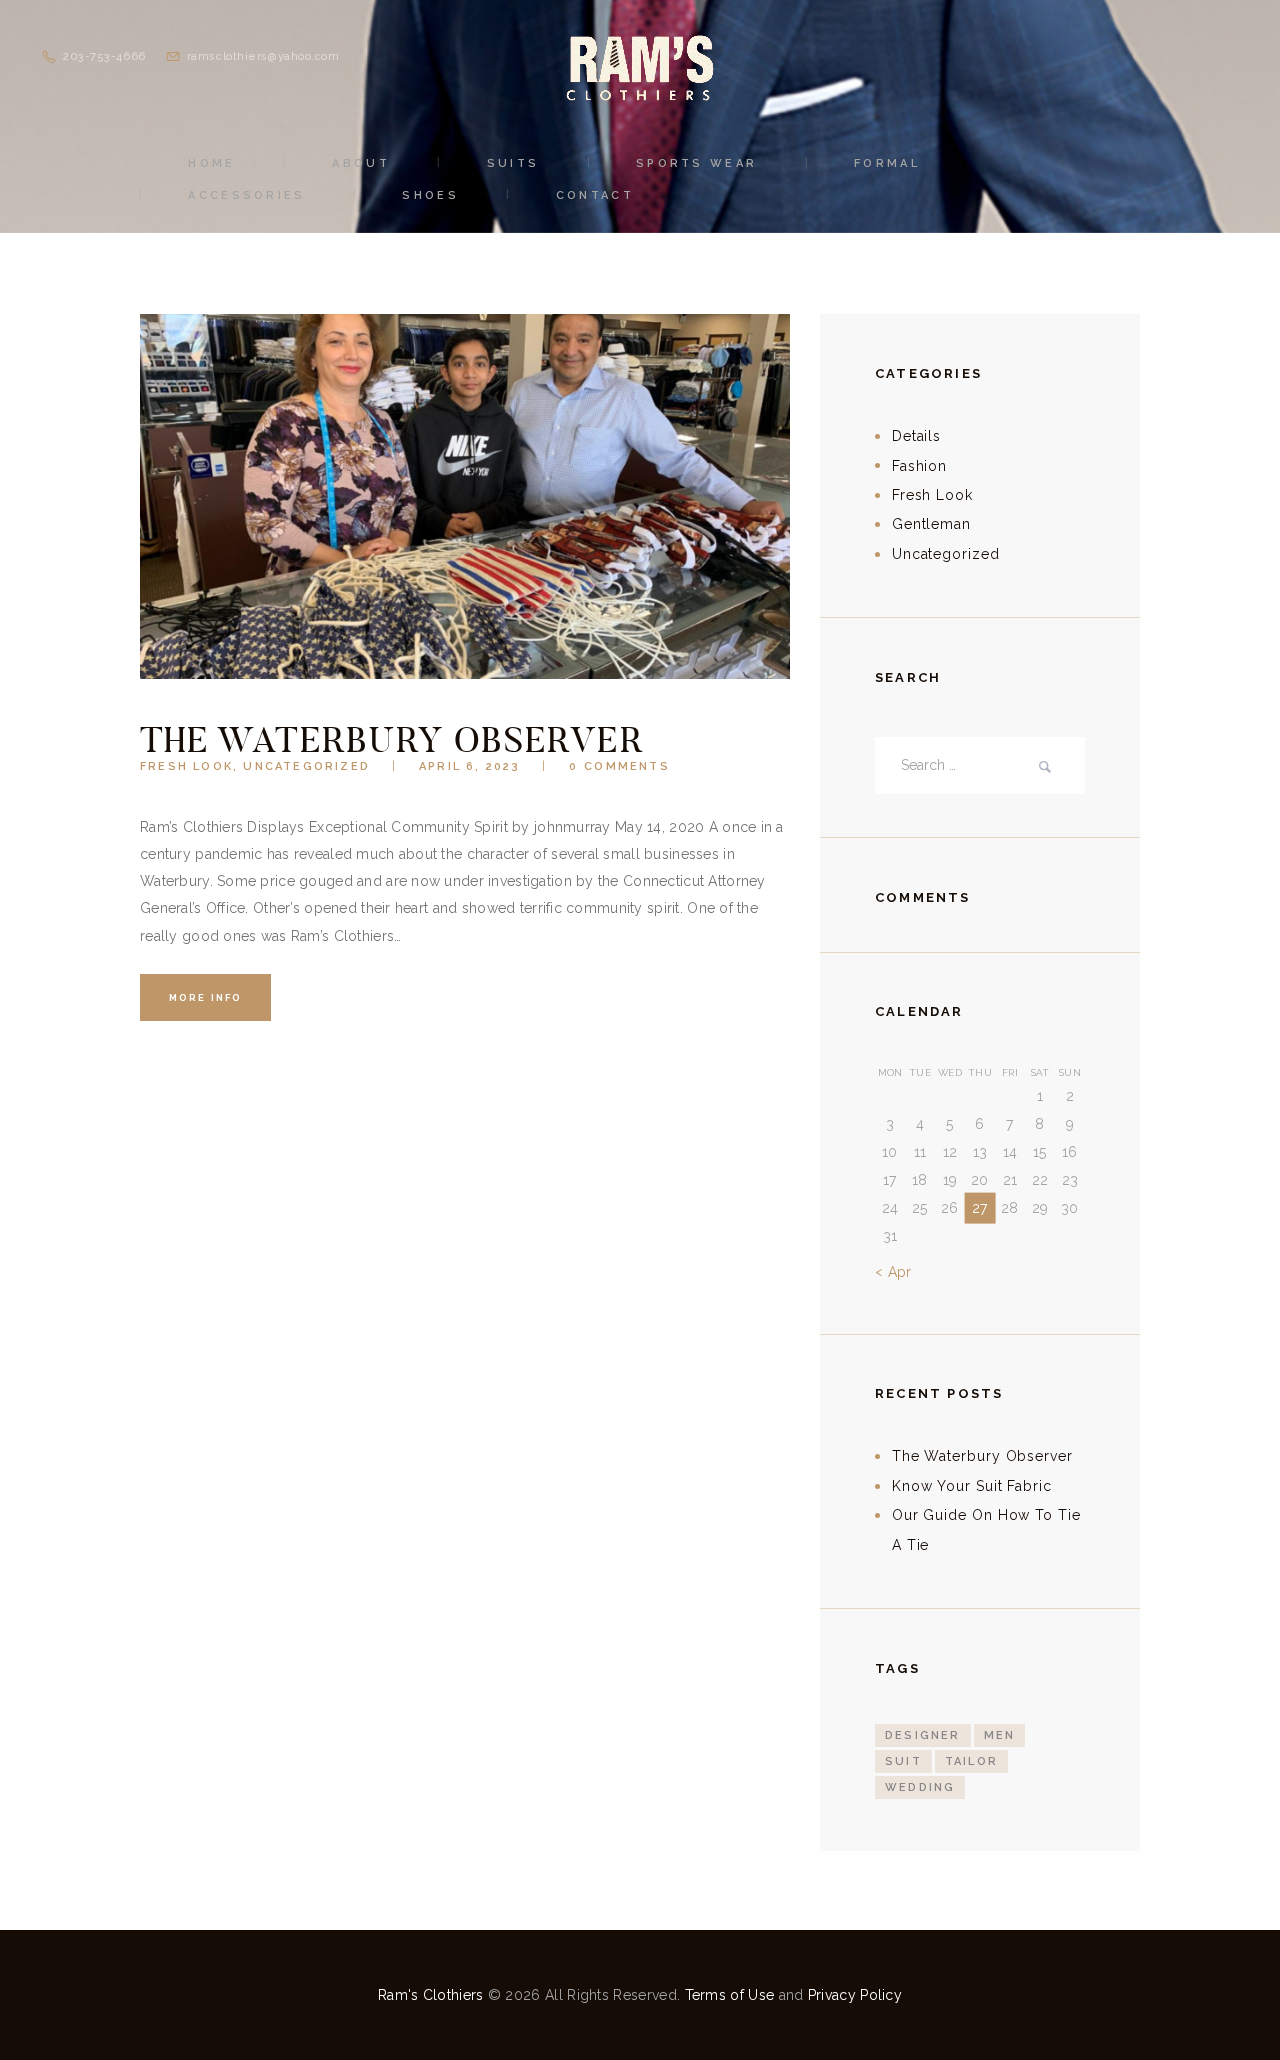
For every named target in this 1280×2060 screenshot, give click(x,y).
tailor (971, 1761)
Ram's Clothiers (431, 1995)
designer (923, 1735)
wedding (920, 1787)
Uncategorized (306, 766)
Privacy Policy (855, 1995)
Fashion (919, 466)
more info (205, 997)
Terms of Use (730, 1995)
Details (916, 436)
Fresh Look (186, 766)
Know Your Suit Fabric (972, 1486)
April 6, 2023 (470, 766)
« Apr (893, 1272)
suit (903, 1761)
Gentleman (931, 524)
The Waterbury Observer (391, 739)
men (1000, 1735)
